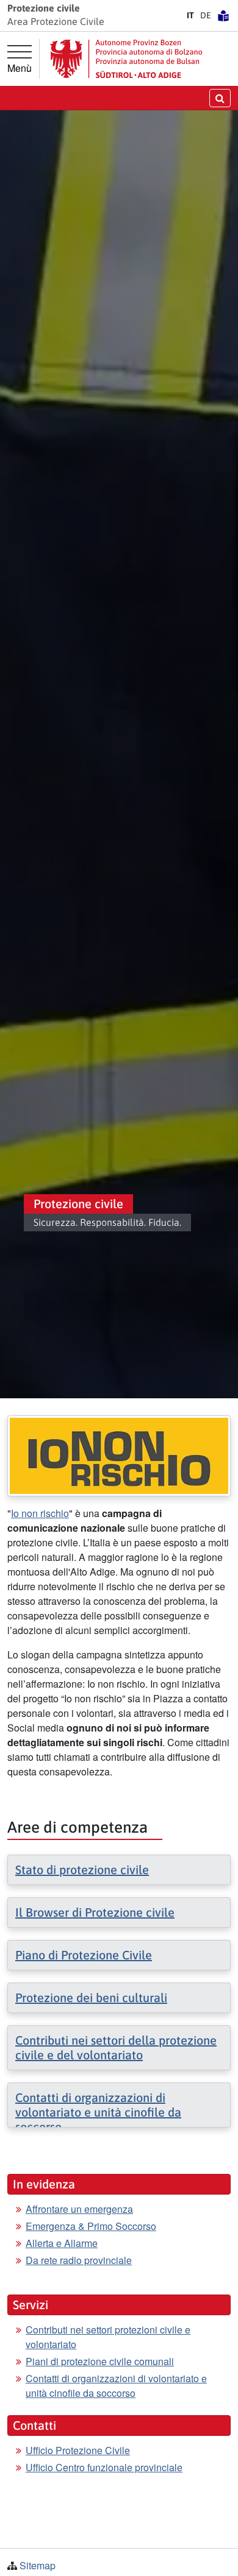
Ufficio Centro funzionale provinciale (104, 2467)
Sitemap (38, 2565)
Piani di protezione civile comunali (100, 2361)
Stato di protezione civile (82, 1870)
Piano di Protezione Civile (84, 1955)
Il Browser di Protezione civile (95, 1912)
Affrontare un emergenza (79, 2209)
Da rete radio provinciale (79, 2260)
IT (190, 15)
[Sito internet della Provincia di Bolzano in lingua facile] (223, 15)
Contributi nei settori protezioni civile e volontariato (108, 2337)
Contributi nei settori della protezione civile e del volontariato (116, 2047)
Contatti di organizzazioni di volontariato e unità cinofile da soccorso (98, 2112)
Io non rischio (40, 1513)
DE (206, 15)
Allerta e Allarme (62, 2243)
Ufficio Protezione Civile (78, 2450)
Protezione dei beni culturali (91, 1997)
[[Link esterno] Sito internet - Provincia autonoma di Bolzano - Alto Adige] (126, 59)
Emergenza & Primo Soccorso (91, 2226)
